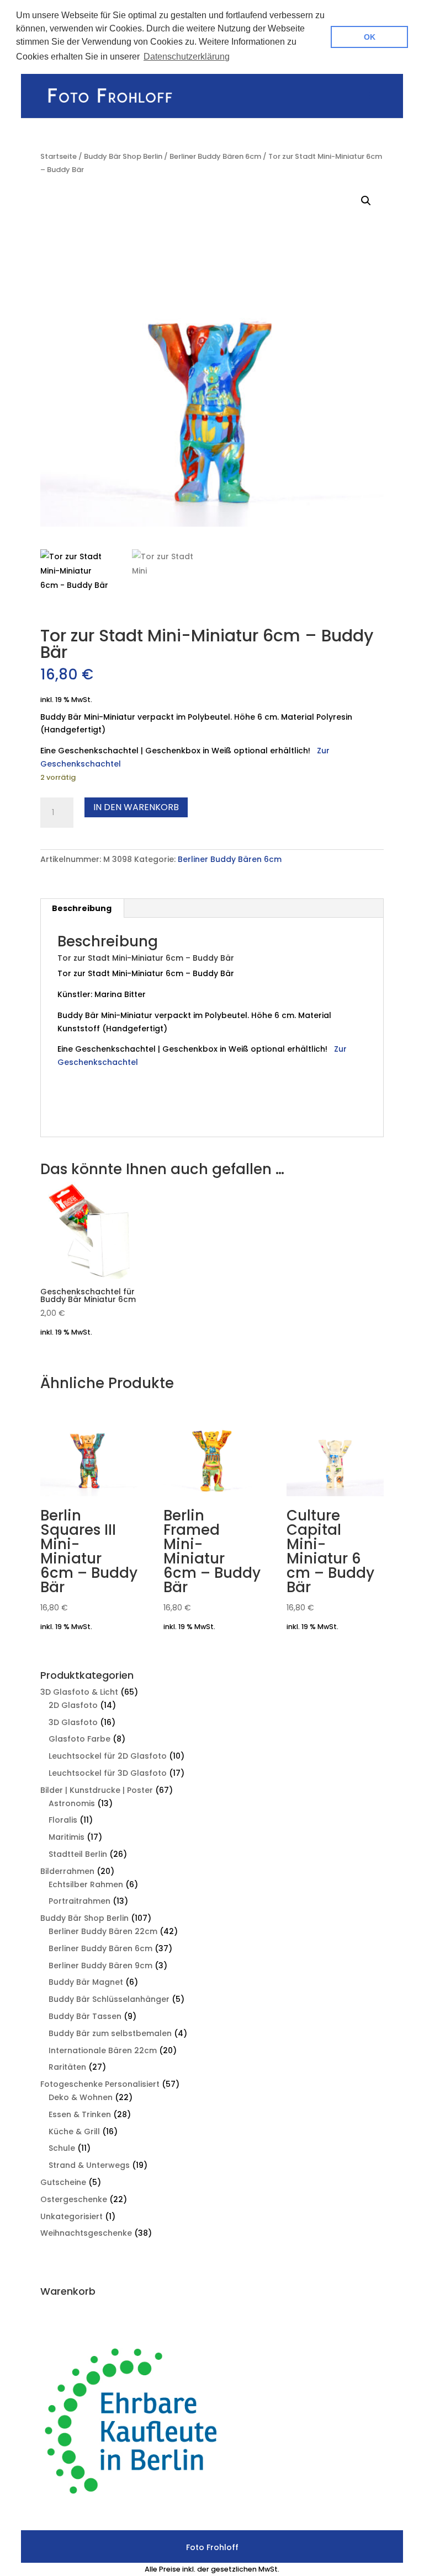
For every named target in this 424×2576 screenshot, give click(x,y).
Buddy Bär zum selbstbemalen (110, 2033)
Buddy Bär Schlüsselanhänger (109, 1999)
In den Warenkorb (136, 807)
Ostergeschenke (74, 2199)
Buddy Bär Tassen (85, 2016)
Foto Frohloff (122, 1113)
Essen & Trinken (80, 2114)
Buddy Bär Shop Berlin (123, 156)
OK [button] (370, 37)
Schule (62, 2148)
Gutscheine (63, 2182)
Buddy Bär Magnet (86, 1982)
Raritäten (67, 2067)
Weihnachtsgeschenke (86, 2233)
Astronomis (72, 1803)
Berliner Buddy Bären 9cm (100, 1966)
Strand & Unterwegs (89, 2165)
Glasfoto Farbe (79, 1739)
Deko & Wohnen (81, 2097)
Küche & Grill (74, 2132)
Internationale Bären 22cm (103, 2050)
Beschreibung (82, 908)
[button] (366, 201)
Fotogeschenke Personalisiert (100, 2084)
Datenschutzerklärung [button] (187, 57)
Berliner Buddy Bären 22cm (103, 1931)
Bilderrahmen (67, 1871)
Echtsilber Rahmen (86, 1884)
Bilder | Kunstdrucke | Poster (97, 1790)
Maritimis (67, 1837)
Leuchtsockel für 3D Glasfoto (108, 1773)
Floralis (63, 1820)
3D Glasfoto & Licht (79, 1692)
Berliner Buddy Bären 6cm (215, 156)
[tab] (82, 908)
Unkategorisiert (71, 2216)
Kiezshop (76, 1113)
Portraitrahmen (79, 1901)
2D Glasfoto (73, 1705)
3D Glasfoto (73, 1722)
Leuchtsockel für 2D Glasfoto (108, 1756)
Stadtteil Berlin (78, 1854)
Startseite (59, 156)
